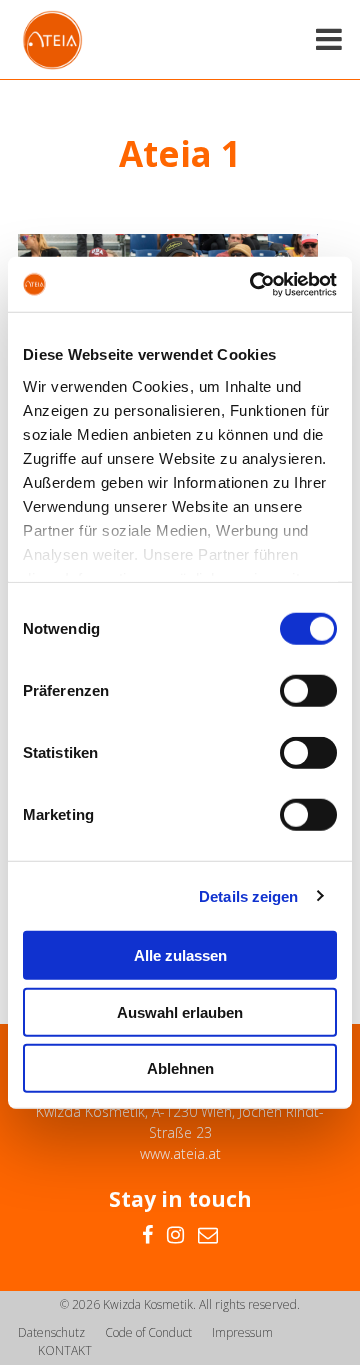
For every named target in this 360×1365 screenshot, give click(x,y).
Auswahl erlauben (180, 1011)
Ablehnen (180, 1068)
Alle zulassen (180, 955)
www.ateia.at (180, 1153)
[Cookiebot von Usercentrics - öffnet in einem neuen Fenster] (254, 284)
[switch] (308, 691)
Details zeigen (248, 895)
